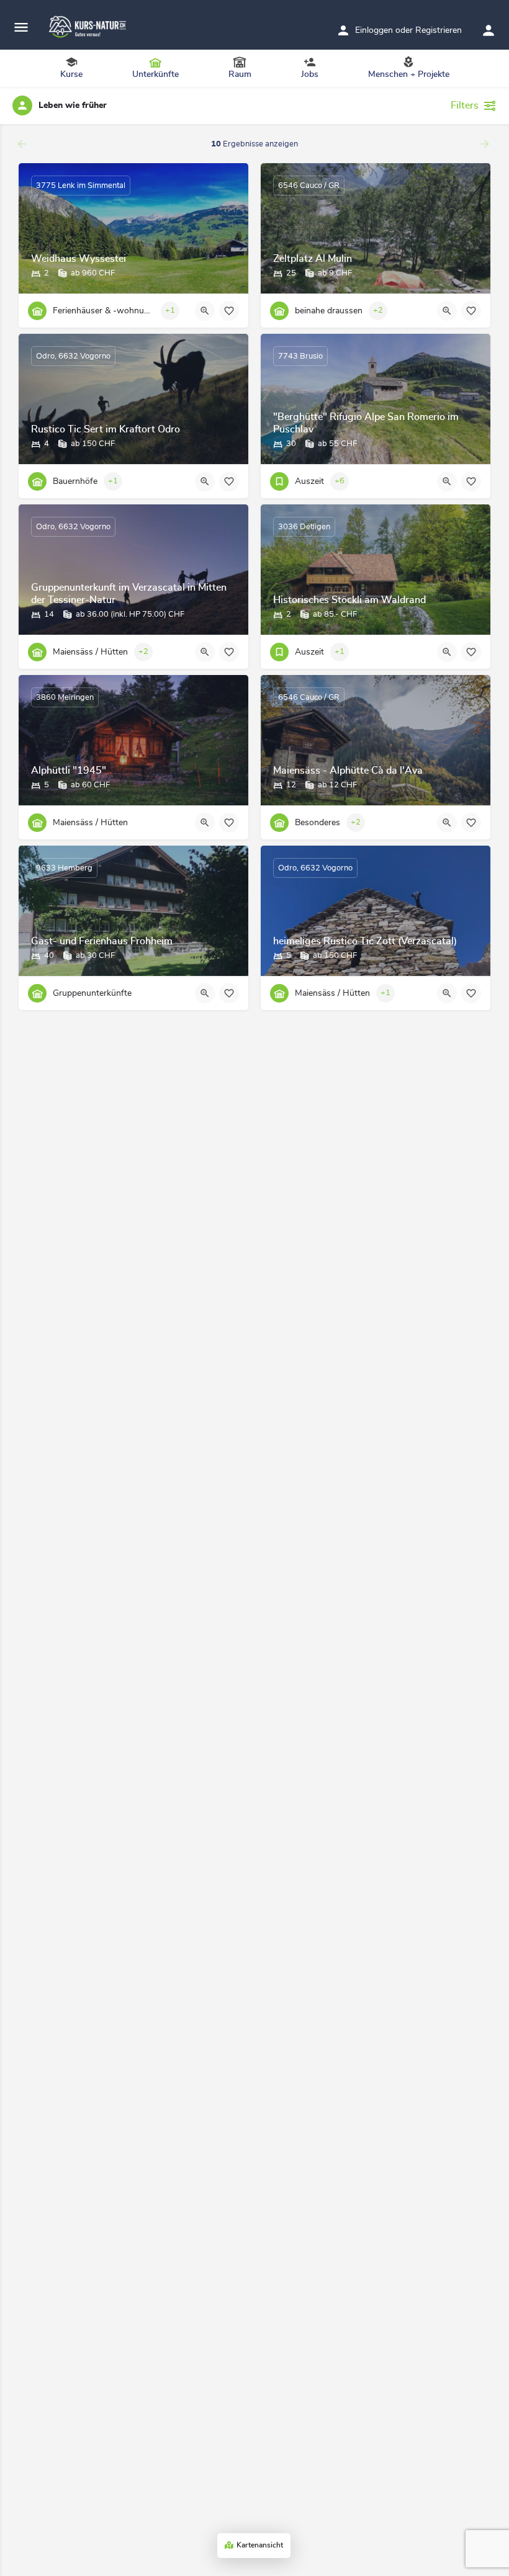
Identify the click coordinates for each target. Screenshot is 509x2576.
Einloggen (374, 30)
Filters (465, 105)
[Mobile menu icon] (21, 28)
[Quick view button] (205, 311)
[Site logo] (89, 27)
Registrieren (439, 30)
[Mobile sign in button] (489, 30)
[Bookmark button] (229, 311)
